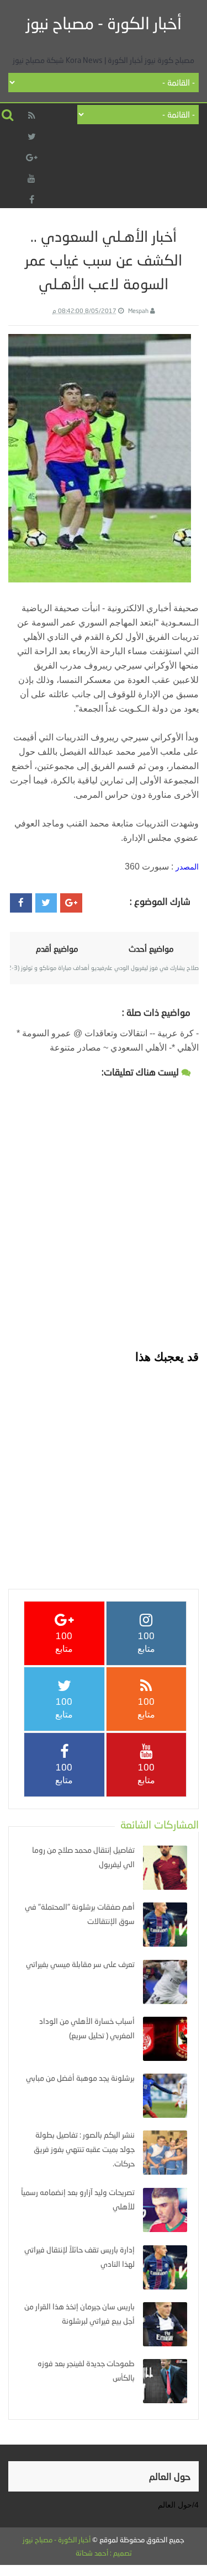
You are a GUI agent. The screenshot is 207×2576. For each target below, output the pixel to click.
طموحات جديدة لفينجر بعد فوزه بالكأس (86, 2370)
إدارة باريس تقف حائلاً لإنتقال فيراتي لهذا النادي (79, 2257)
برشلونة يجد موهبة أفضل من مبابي (80, 2078)
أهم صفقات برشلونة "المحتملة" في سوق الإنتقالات (80, 1914)
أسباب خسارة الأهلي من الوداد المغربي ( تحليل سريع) (87, 2028)
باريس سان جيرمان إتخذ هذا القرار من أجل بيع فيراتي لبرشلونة (79, 2313)
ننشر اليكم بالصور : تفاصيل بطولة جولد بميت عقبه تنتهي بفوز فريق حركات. (84, 2149)
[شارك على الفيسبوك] (21, 903)
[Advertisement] (104, 1469)
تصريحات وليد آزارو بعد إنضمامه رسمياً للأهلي (78, 2199)
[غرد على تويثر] (46, 903)
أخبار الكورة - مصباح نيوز (104, 23)
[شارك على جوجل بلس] (71, 903)
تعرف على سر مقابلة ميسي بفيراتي (80, 1964)
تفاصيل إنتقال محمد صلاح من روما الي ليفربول (83, 1857)
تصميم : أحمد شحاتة (104, 2553)
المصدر (187, 867)
